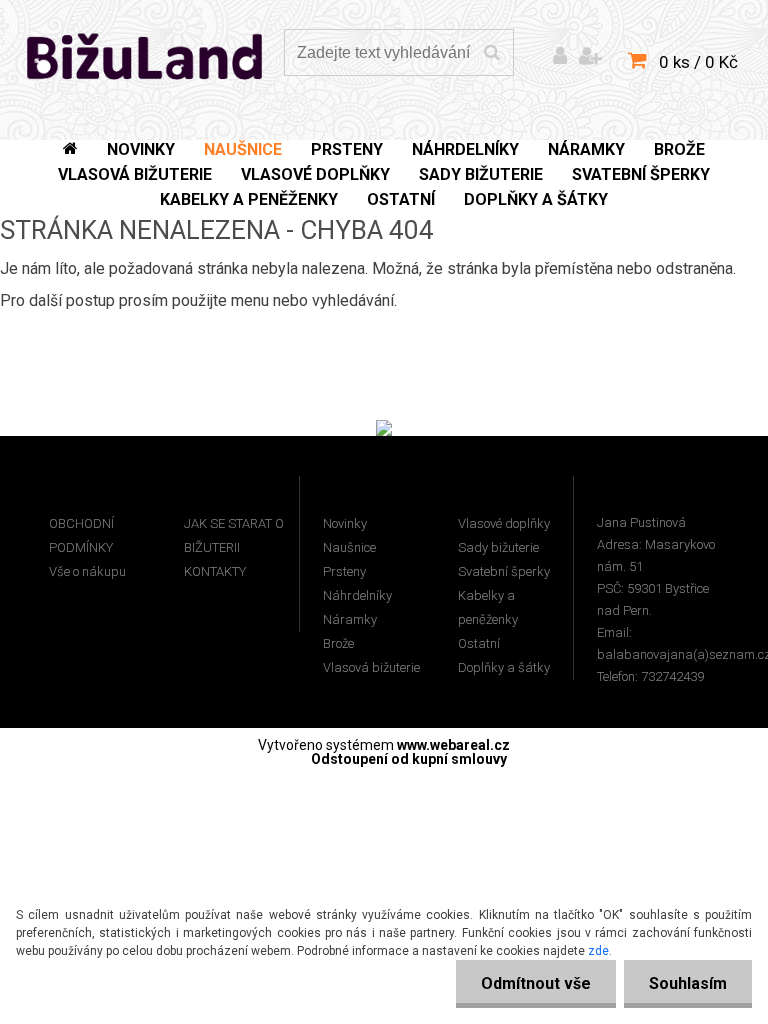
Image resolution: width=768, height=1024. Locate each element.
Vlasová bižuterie (371, 667)
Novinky (345, 523)
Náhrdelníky (357, 595)
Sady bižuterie (498, 547)
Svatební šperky (504, 571)
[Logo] (145, 55)
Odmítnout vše (536, 983)
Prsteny (344, 571)
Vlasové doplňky (504, 523)
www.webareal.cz (453, 745)
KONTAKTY (215, 571)
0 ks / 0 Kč (698, 62)
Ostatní (479, 643)
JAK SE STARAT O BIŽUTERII (234, 535)
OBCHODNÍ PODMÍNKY (81, 535)
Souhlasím (688, 983)
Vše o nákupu (87, 571)
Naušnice (349, 547)
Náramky (350, 619)
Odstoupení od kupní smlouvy (409, 759)
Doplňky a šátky (504, 667)
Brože (338, 643)
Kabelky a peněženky (488, 607)
